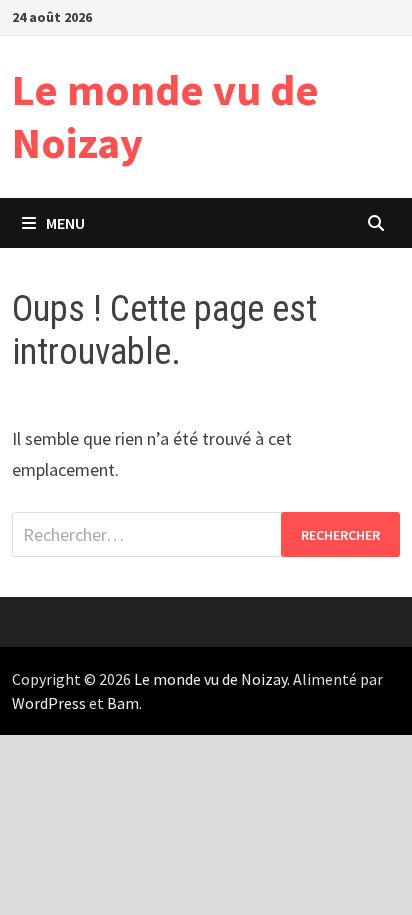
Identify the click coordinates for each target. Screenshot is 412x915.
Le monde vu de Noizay (165, 116)
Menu (65, 223)
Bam (123, 703)
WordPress (49, 703)
